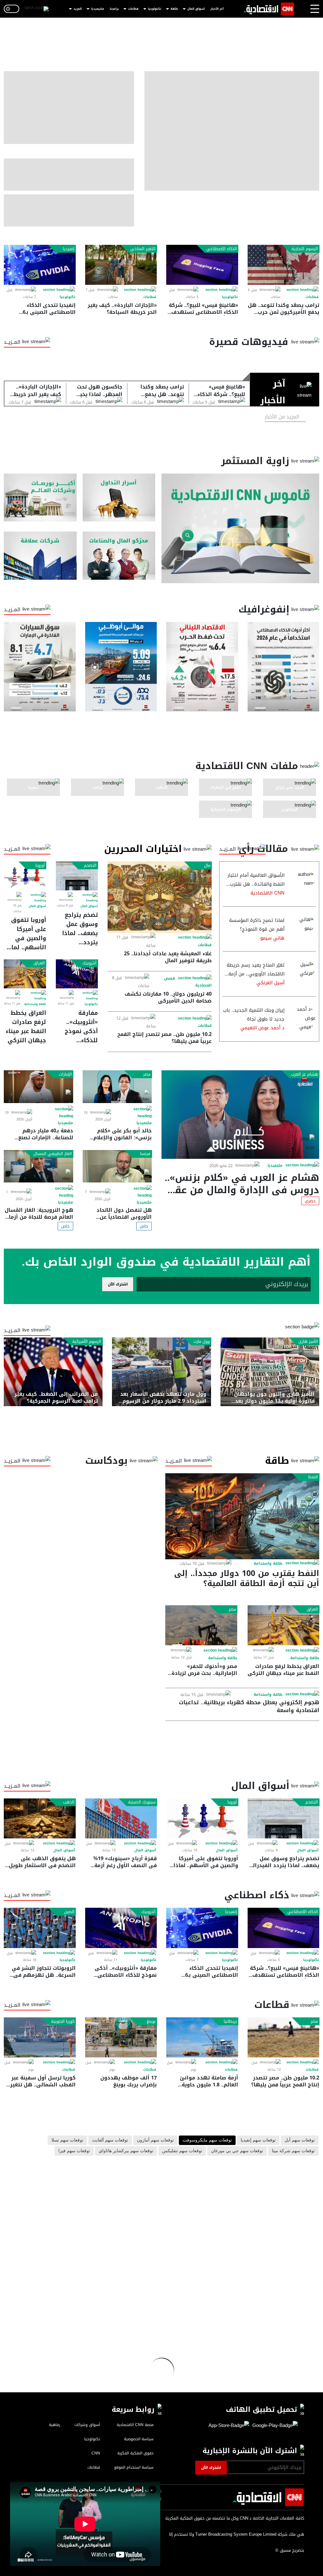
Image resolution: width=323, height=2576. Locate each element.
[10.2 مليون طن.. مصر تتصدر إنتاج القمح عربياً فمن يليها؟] (284, 2037)
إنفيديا (69, 249)
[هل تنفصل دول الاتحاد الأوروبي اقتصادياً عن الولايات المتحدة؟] (117, 1166)
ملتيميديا (98, 9)
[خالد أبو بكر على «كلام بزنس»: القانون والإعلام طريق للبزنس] (117, 1087)
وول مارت (202, 1342)
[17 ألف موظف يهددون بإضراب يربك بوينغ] (121, 2037)
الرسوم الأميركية (87, 1342)
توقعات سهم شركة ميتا (293, 2151)
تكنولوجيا (155, 9)
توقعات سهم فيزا (74, 2151)
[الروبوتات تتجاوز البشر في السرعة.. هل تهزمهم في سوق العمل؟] (40, 1928)
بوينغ (151, 2021)
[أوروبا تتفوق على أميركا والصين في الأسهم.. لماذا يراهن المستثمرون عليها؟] (25, 876)
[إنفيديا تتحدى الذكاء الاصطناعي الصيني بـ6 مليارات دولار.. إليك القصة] (40, 265)
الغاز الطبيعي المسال (53, 1154)
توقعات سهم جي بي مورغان (237, 2151)
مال (207, 865)
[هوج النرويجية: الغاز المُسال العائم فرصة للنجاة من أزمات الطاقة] (38, 1166)
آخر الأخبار (217, 9)
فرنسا (145, 1154)
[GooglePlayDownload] (273, 2426)
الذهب (69, 1802)
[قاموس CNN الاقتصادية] (240, 528)
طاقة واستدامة (35, 1004)
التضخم (90, 865)
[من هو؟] (119, 555)
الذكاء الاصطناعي (222, 249)
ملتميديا (275, 1165)
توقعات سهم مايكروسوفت (207, 2140)
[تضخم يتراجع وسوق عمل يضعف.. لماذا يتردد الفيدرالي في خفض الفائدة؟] (77, 876)
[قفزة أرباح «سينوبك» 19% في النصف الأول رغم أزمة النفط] (121, 1818)
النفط (313, 1477)
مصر (147, 1074)
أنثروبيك (89, 963)
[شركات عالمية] (40, 555)
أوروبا (40, 865)
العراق (39, 963)
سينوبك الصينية (142, 1802)
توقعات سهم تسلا (67, 2140)
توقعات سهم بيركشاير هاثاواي (126, 2151)
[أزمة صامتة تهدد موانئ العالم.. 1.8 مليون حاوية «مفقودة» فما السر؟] (202, 2037)
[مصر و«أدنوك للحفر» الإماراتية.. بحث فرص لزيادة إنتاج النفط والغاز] (201, 1625)
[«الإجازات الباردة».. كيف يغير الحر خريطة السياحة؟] (121, 265)
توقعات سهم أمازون (155, 2140)
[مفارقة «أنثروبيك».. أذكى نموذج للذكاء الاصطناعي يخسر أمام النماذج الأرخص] (77, 974)
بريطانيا (230, 2021)
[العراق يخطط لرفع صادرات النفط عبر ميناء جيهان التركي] (25, 974)
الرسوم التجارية (305, 249)
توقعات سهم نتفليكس (182, 2151)
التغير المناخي (143, 249)
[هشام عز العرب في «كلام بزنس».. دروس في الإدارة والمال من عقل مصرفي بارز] (240, 1114)
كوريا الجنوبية (63, 2021)
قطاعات (133, 9)
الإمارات (65, 1074)
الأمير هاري (308, 1342)
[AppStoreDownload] (229, 2426)
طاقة (174, 9)
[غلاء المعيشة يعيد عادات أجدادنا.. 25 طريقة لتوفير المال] (159, 897)
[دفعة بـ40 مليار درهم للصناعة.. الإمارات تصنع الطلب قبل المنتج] (38, 1087)
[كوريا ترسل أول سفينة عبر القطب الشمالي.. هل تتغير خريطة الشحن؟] (40, 2037)
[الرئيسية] (269, 9)
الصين (69, 1912)
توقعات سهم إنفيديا (258, 2140)
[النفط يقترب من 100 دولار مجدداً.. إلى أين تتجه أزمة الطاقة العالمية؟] (242, 1516)
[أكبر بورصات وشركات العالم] (40, 497)
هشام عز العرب (305, 1074)
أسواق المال (196, 9)
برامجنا (114, 9)
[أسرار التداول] (119, 497)
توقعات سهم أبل (300, 2140)
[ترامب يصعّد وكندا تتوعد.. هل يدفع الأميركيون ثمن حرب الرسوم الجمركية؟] (284, 265)
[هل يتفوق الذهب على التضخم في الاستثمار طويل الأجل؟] (40, 1818)
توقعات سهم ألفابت (110, 2140)
